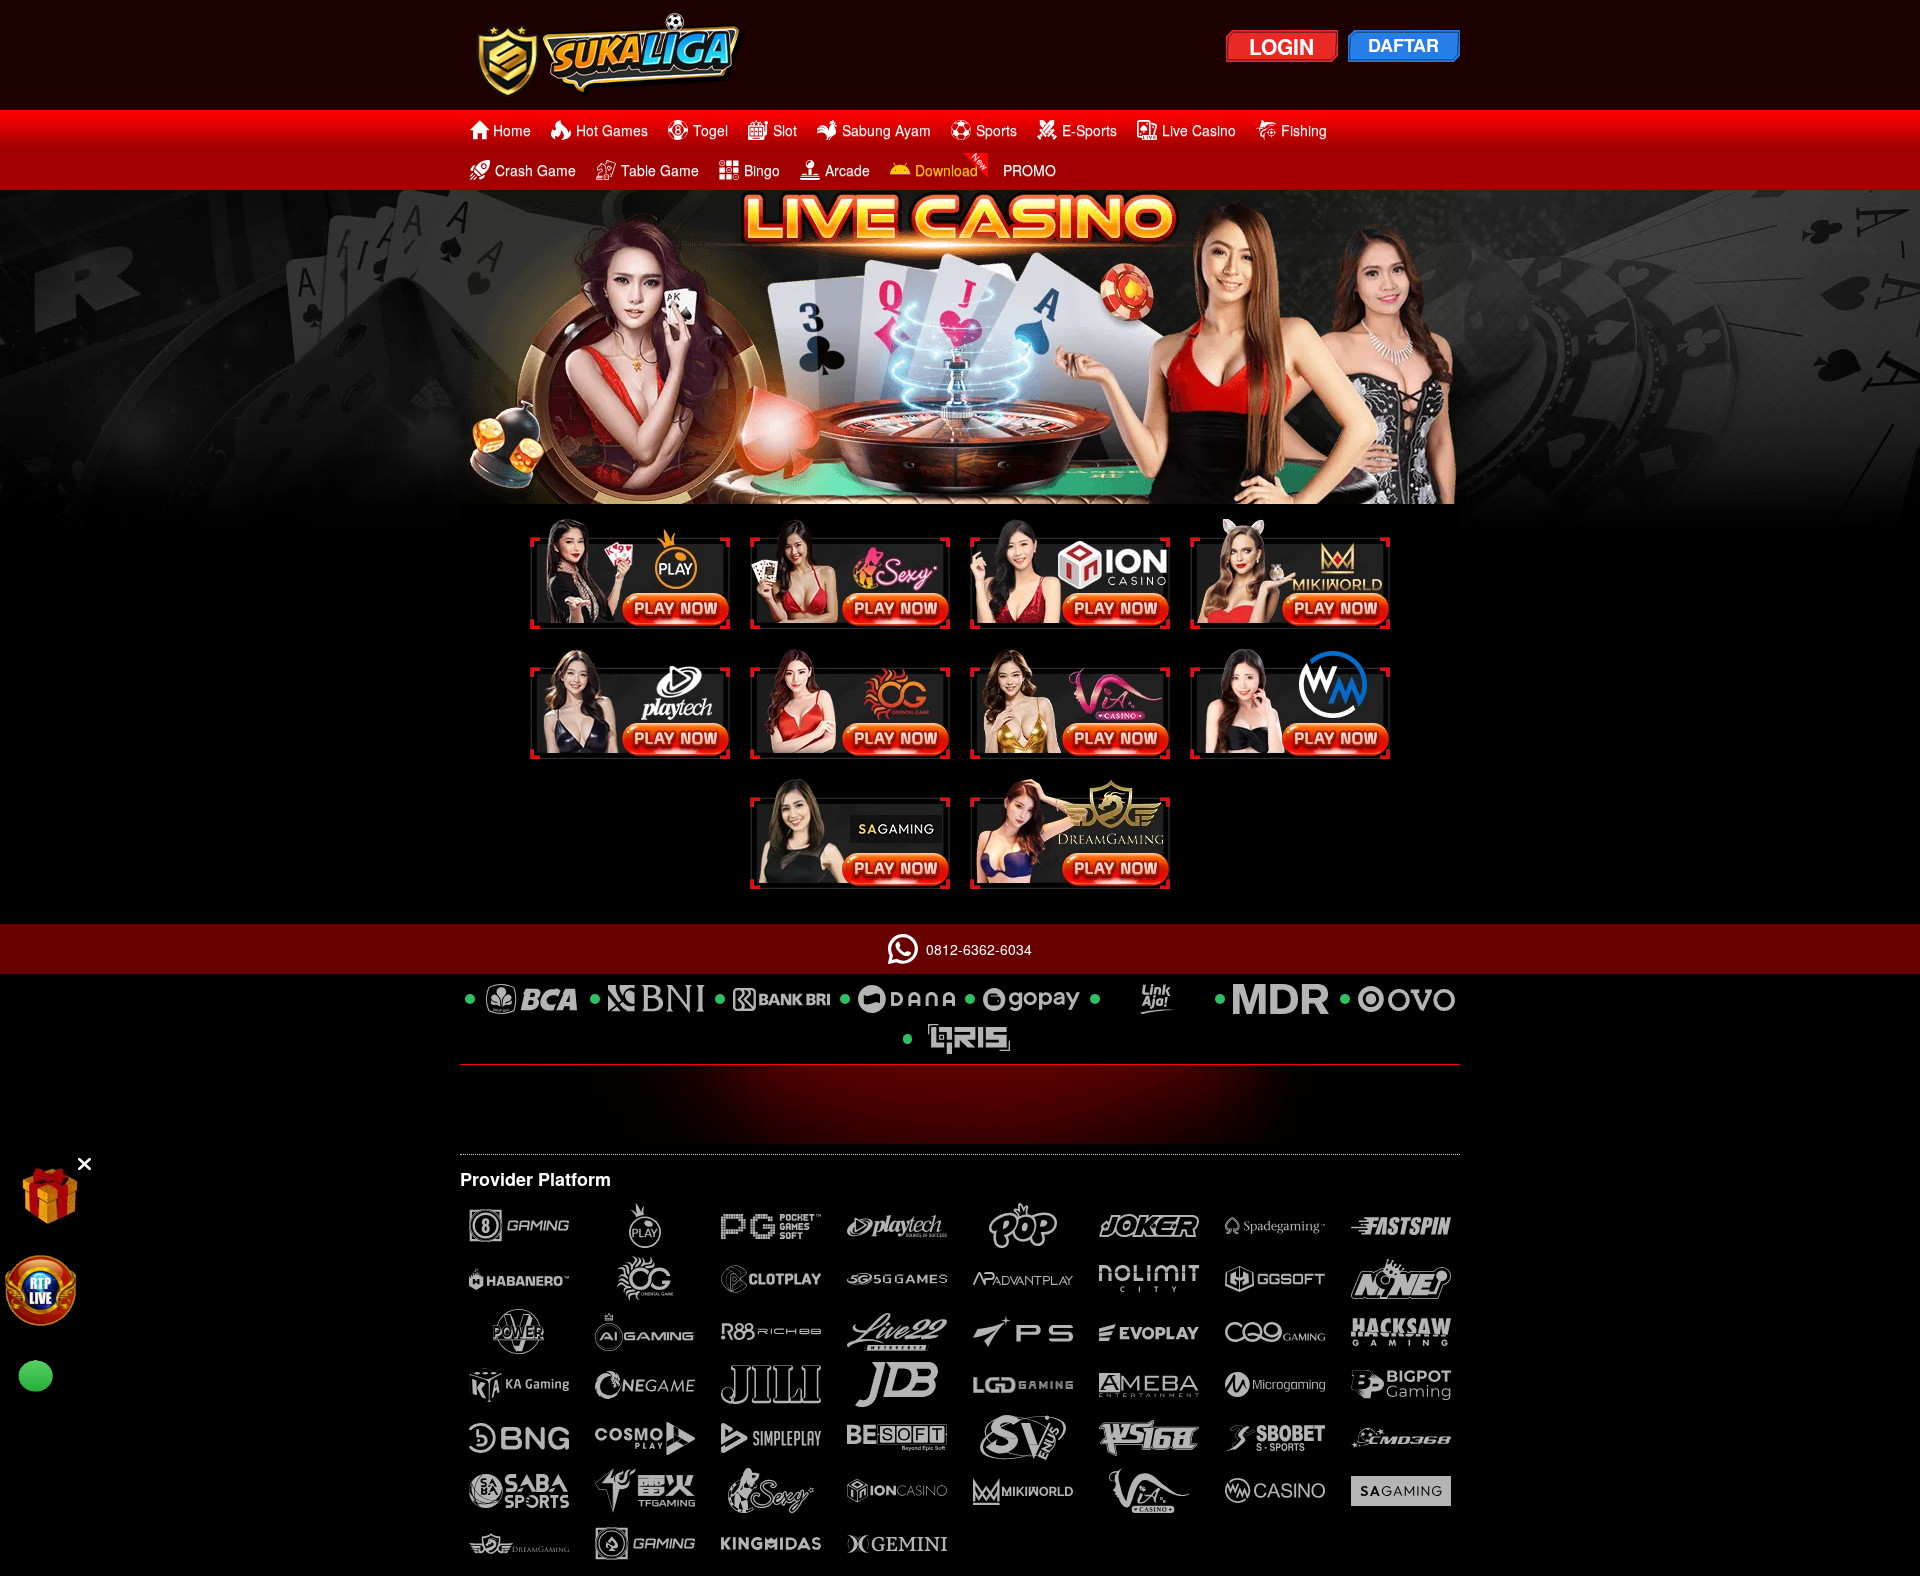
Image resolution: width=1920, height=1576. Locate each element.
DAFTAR (1403, 45)
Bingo (762, 170)
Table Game (660, 170)
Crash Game (535, 170)
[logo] (626, 55)
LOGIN (1281, 46)
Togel (710, 130)
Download (946, 170)
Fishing (1304, 130)
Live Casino (1199, 130)
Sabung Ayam (886, 130)
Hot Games (612, 130)
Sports (996, 130)
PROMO (1029, 170)
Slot (785, 130)
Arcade (847, 170)
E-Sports (1089, 130)
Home (512, 130)
